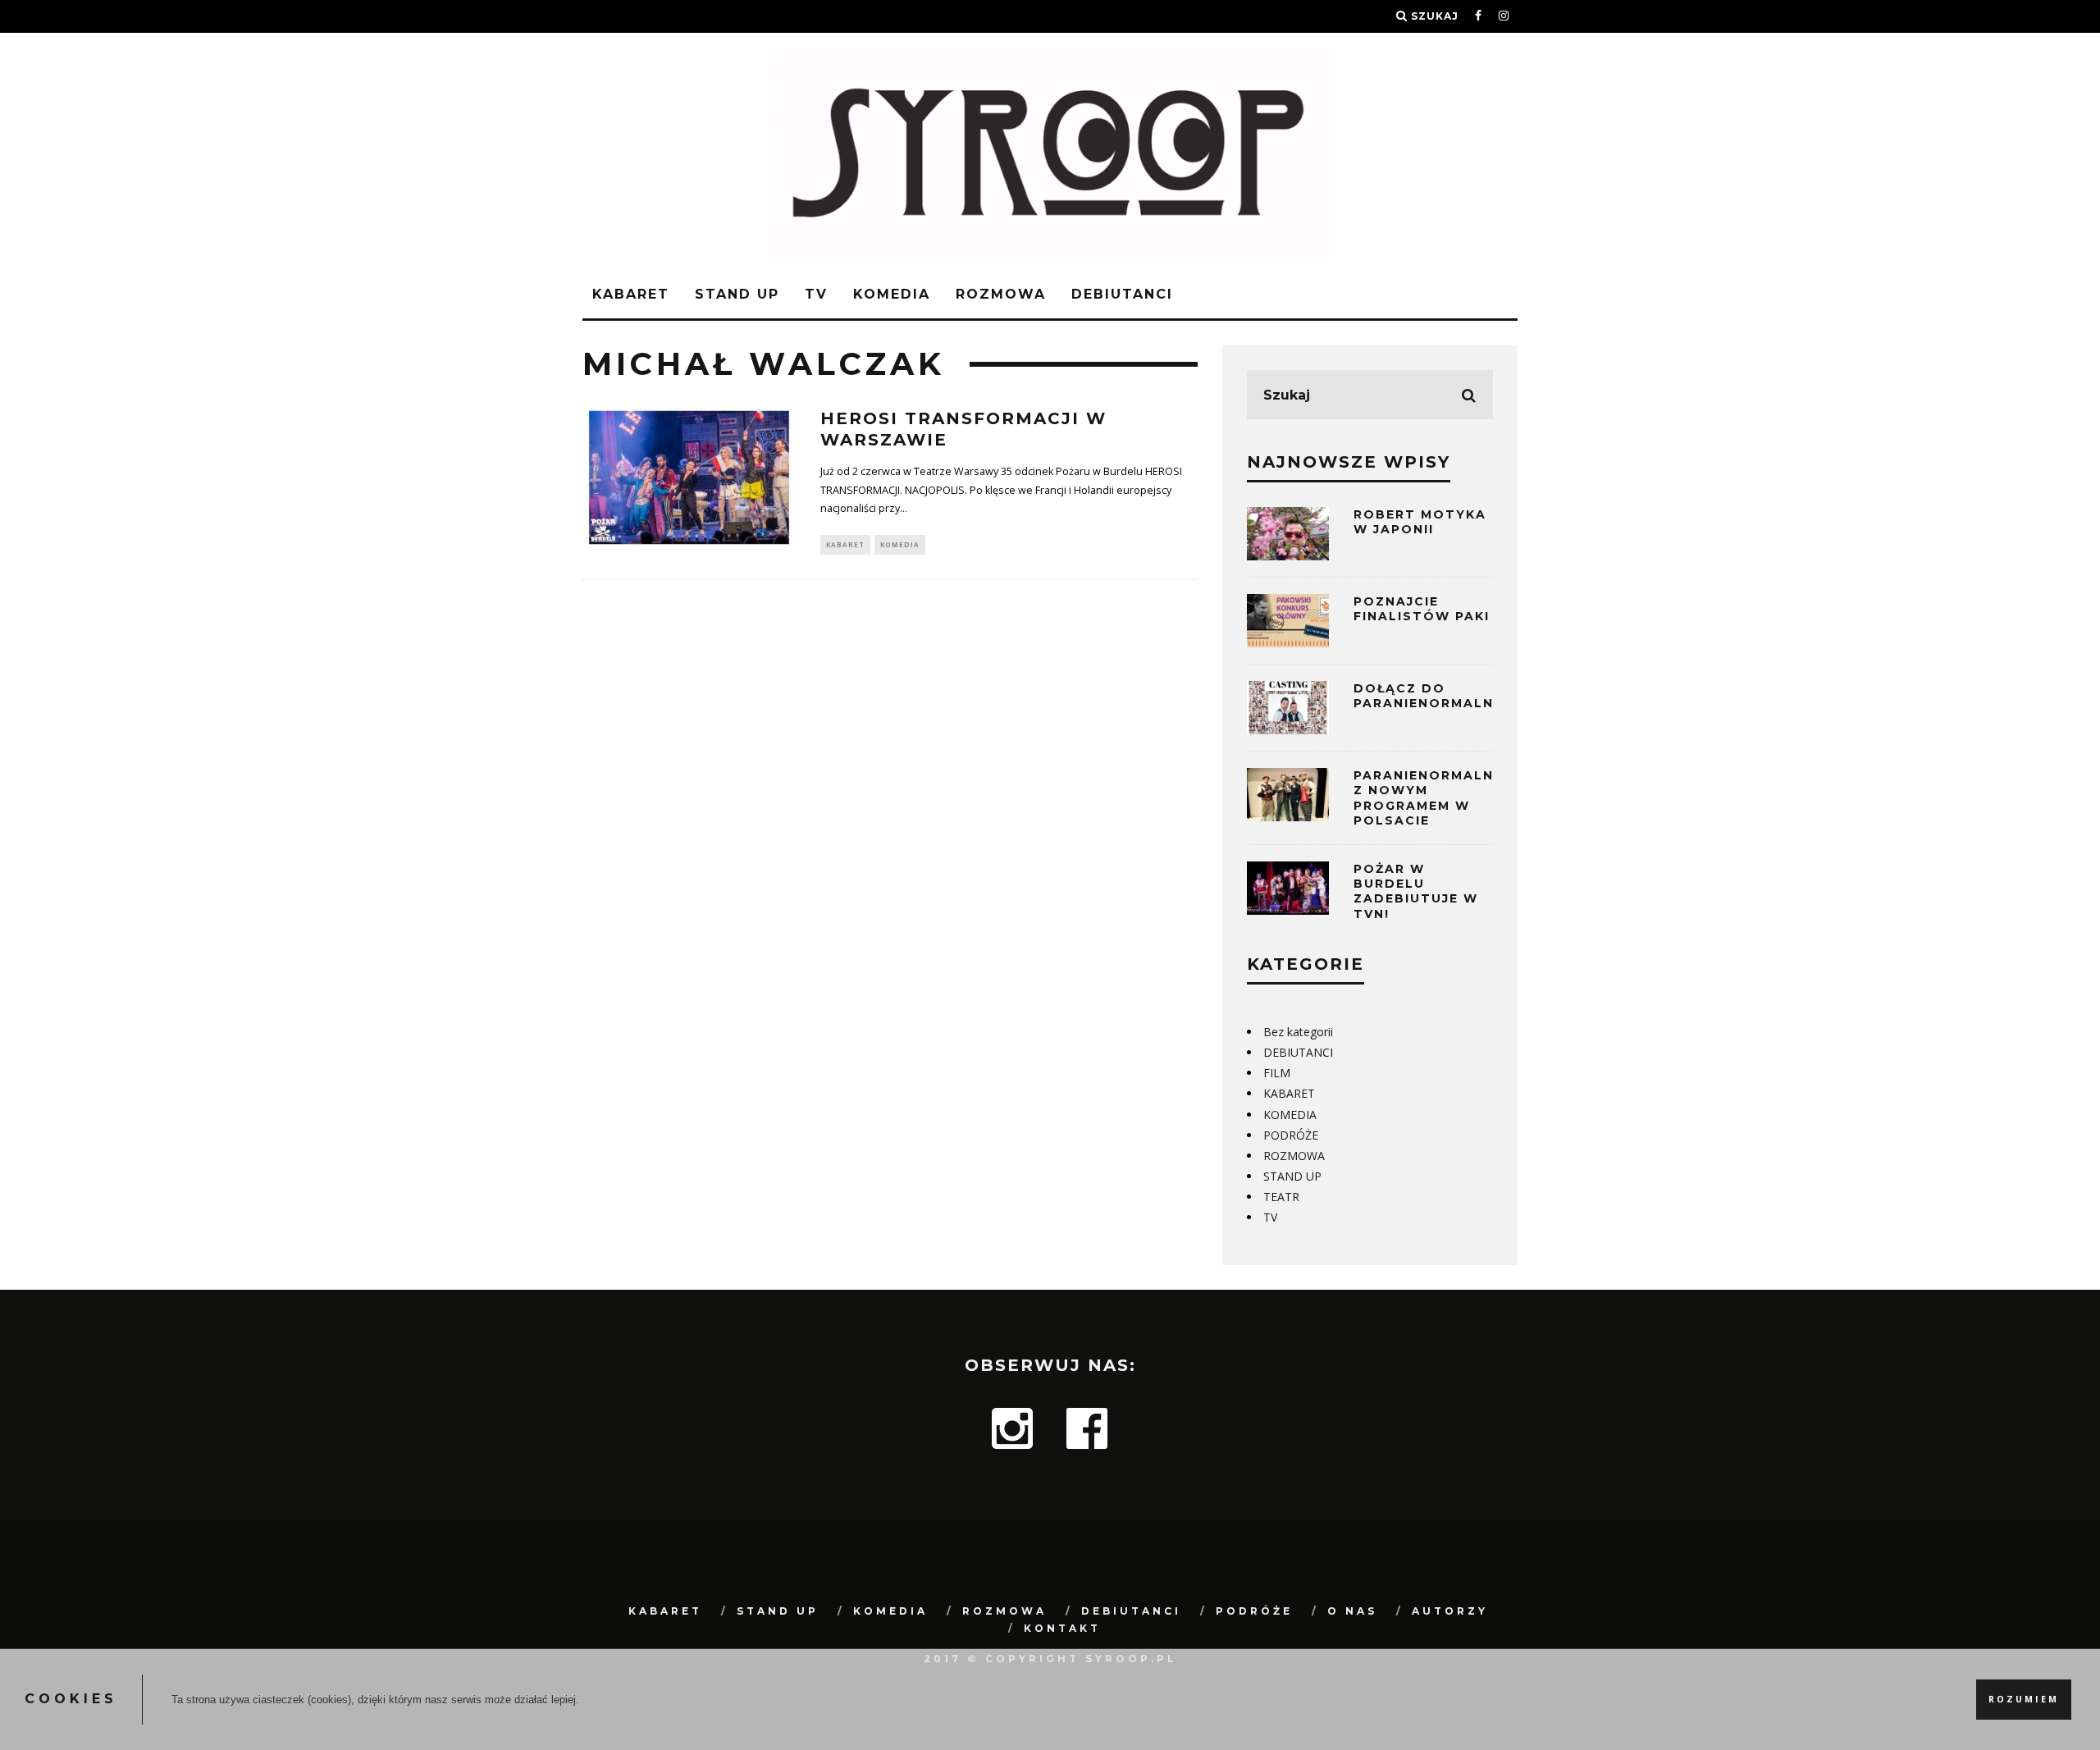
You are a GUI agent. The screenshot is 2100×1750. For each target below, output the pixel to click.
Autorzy (1450, 1611)
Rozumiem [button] (2024, 1699)
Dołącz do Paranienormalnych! (1442, 696)
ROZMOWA (1001, 294)
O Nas (1352, 1611)
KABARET (631, 294)
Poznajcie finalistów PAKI (1422, 609)
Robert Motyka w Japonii (1420, 522)
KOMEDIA (892, 294)
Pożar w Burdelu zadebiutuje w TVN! (1416, 891)
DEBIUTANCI (1122, 294)
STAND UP (737, 294)
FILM (1277, 1073)
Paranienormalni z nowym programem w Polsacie (1426, 798)
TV (816, 294)
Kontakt (1062, 1628)
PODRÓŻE (1291, 1135)
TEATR (1281, 1197)
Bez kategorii (1298, 1032)
